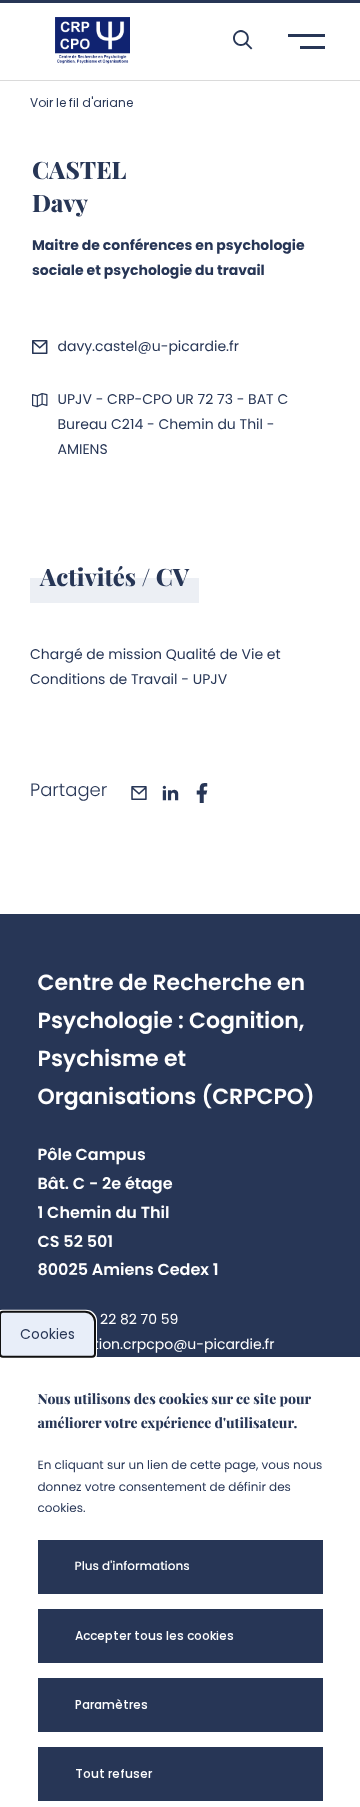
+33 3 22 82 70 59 (118, 1319)
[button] (232, 40)
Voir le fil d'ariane (81, 102)
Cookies (47, 1334)
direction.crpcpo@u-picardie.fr (166, 1344)
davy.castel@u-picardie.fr (147, 346)
